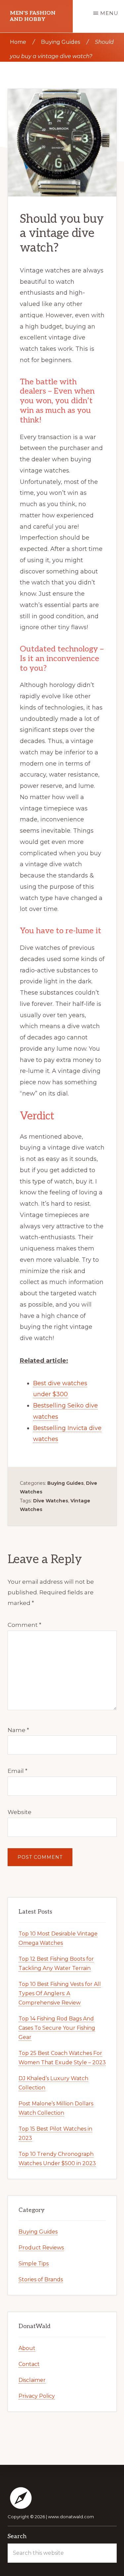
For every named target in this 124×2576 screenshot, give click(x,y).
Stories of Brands (41, 2279)
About (27, 2348)
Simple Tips (34, 2264)
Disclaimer (32, 2380)
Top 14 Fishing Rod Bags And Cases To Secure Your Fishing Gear (57, 2028)
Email (18, 1771)
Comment (24, 1625)
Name (18, 1730)
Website (20, 1812)
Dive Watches (51, 1501)
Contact (29, 2364)
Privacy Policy (37, 2396)
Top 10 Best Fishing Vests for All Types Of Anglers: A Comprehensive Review (60, 1993)
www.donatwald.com (71, 2517)
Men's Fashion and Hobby (33, 16)
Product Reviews (41, 2248)
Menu (109, 13)
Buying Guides (65, 1483)
